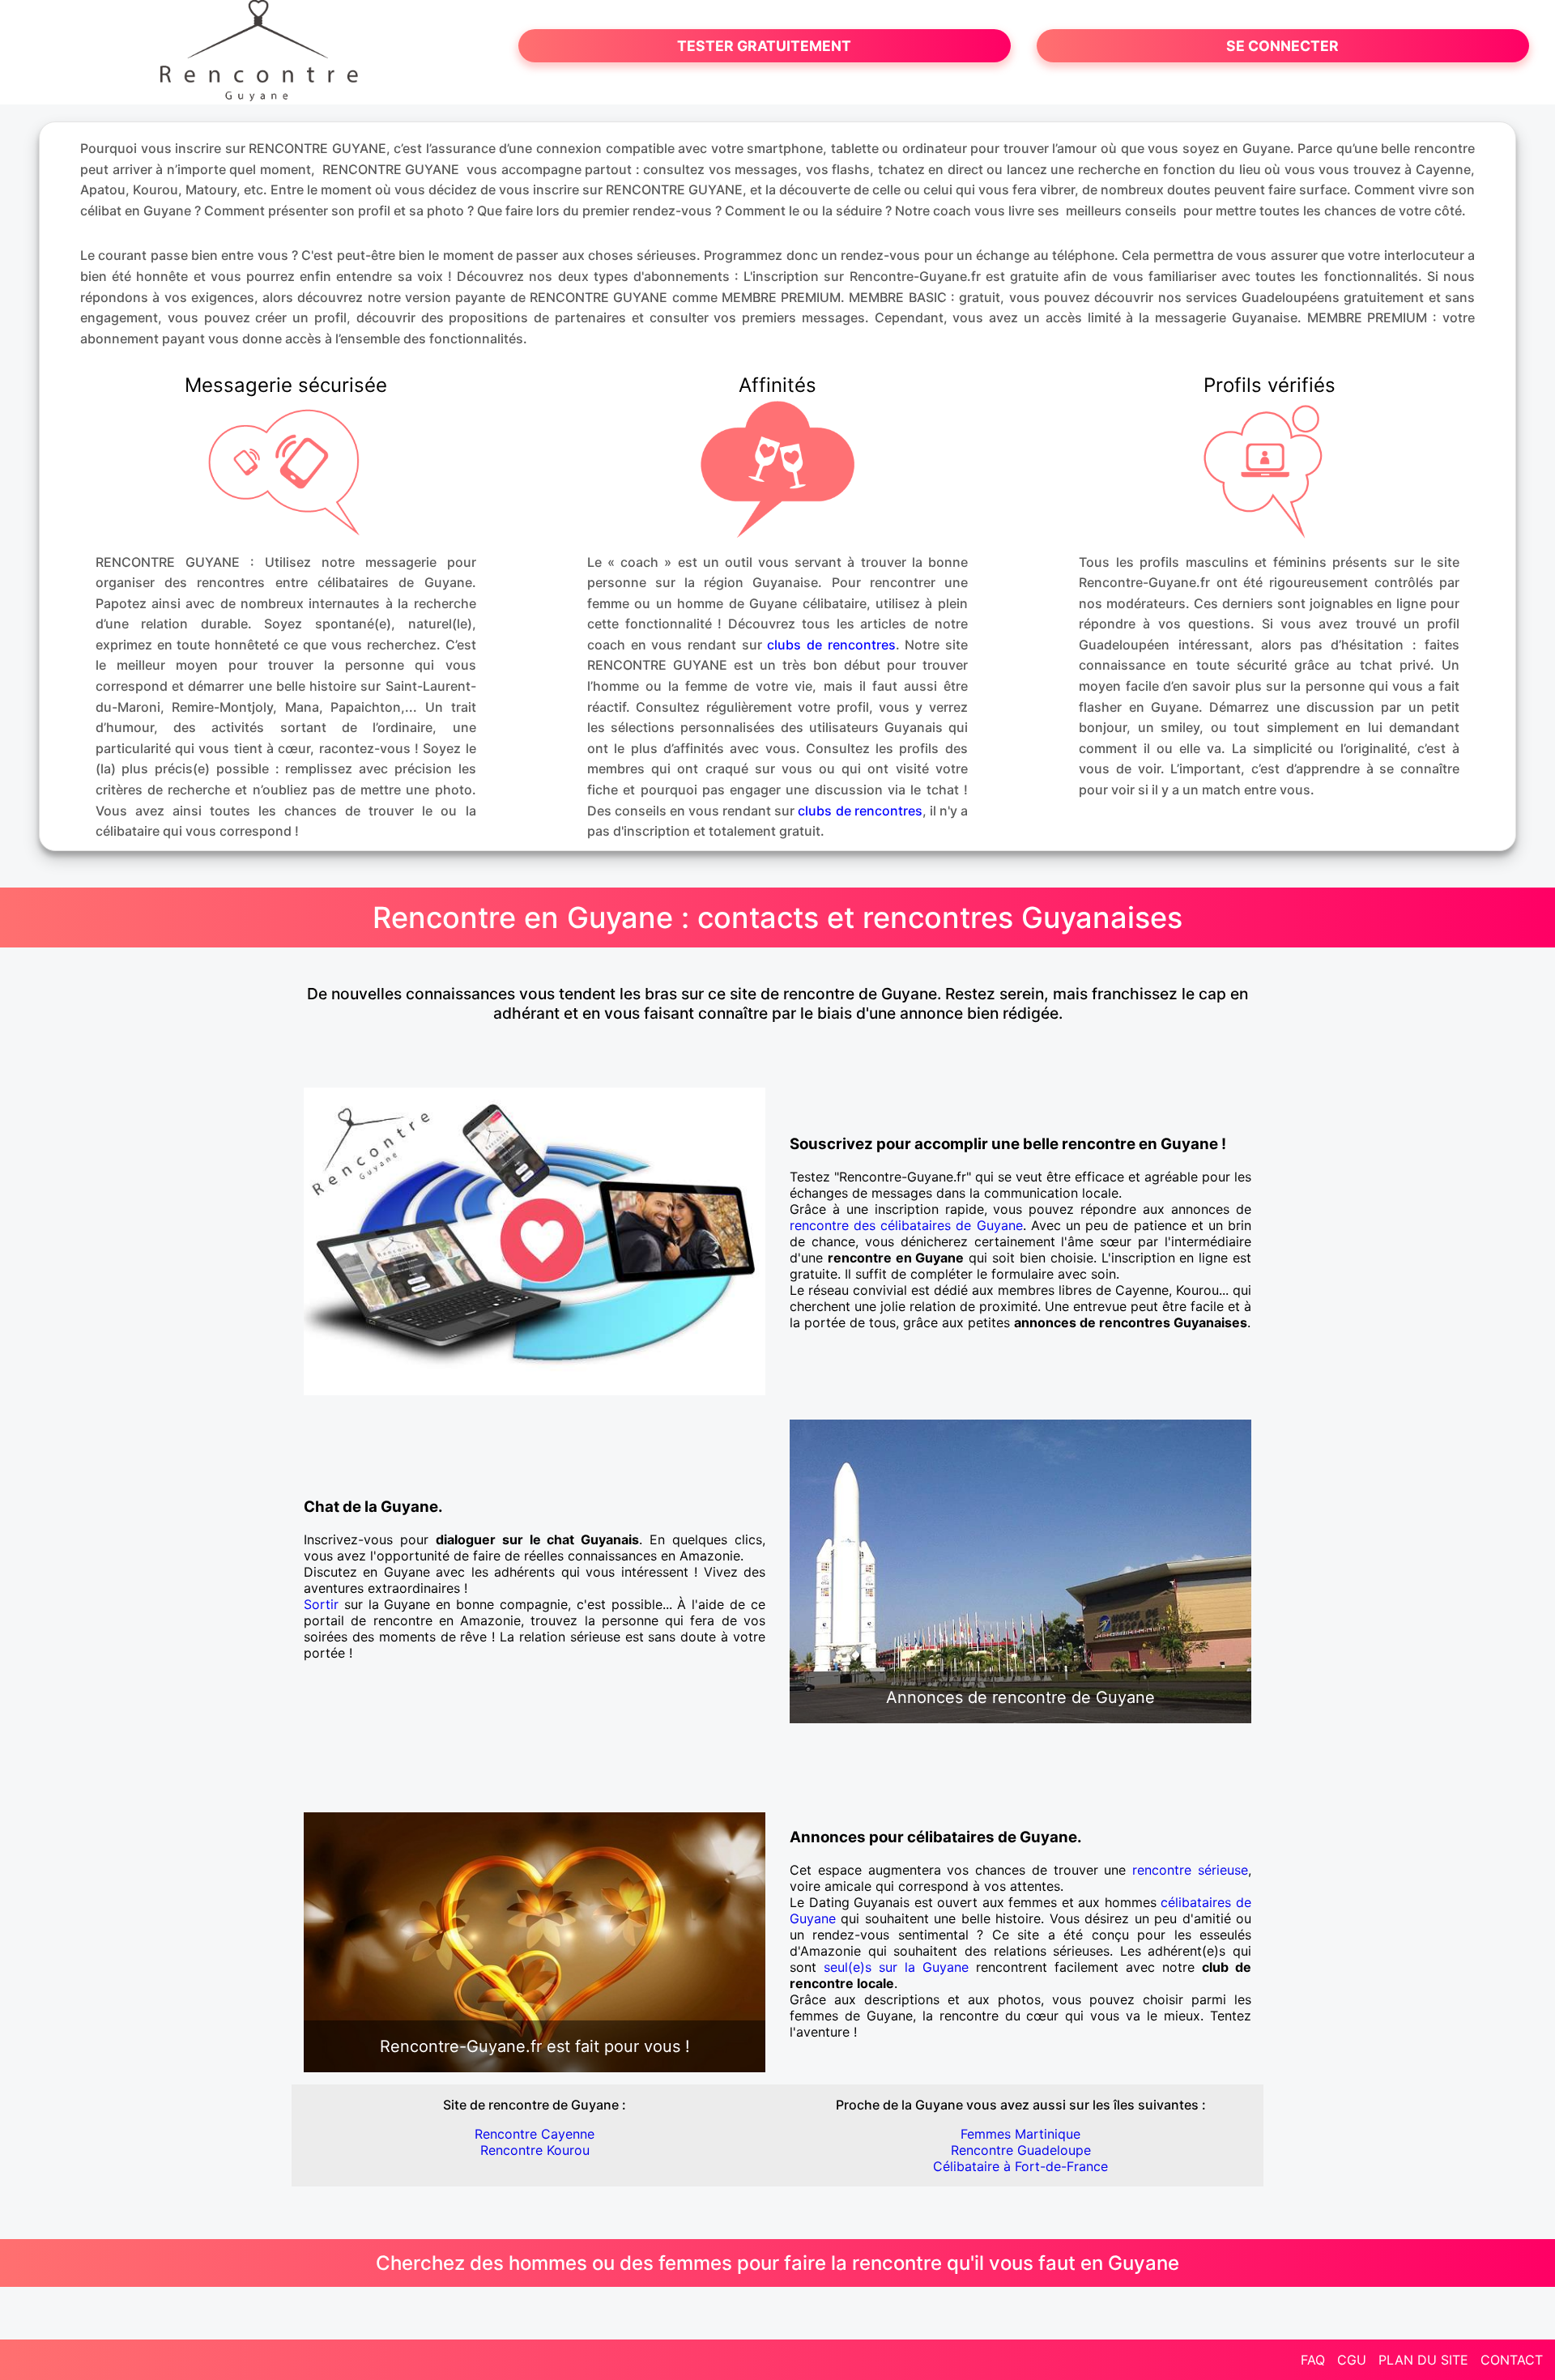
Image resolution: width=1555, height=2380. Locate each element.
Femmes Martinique (1020, 2134)
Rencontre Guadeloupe (1021, 2150)
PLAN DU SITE (1423, 2360)
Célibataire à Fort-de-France (1020, 2166)
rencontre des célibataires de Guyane (906, 1225)
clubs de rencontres (831, 645)
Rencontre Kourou (535, 2150)
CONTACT (1512, 2360)
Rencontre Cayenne (535, 2134)
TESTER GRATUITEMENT (764, 46)
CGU (1352, 2360)
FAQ (1313, 2360)
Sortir (321, 1604)
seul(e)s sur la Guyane (896, 1967)
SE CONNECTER (1282, 46)
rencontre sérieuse (1190, 1870)
